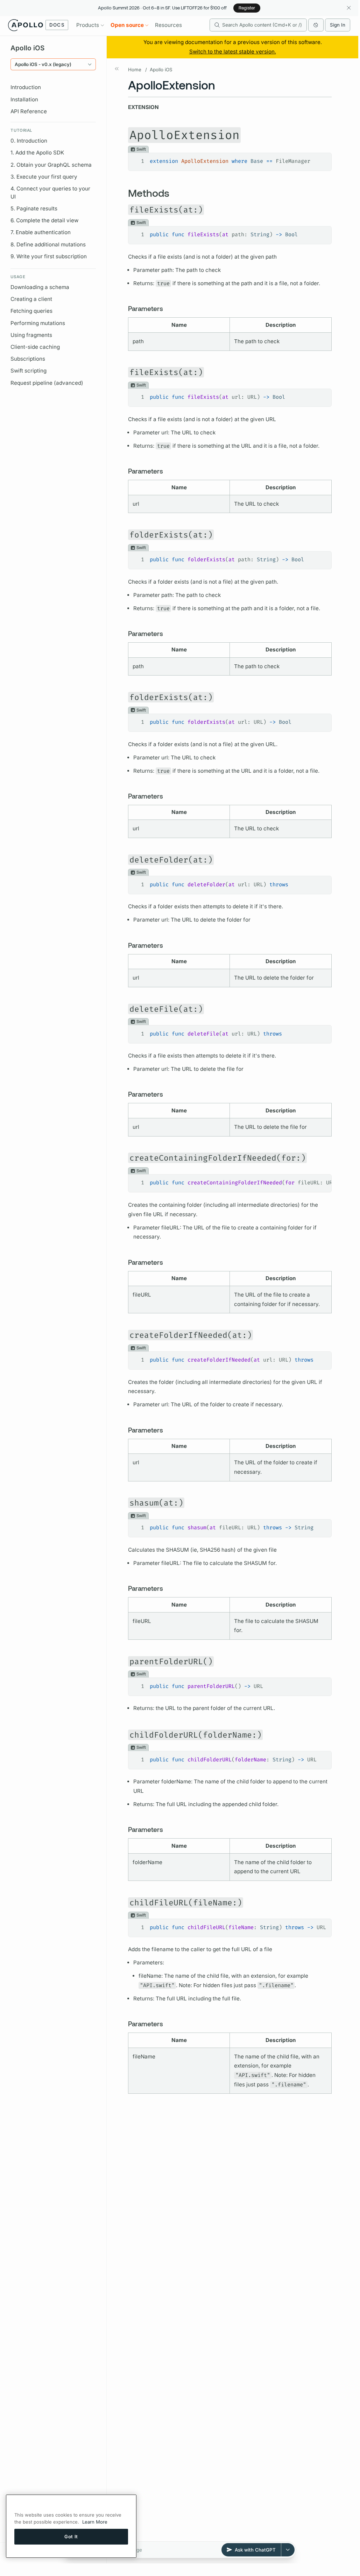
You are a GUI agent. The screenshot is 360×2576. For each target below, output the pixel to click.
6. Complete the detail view (44, 220)
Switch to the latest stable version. (233, 52)
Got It (71, 2537)
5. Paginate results (34, 208)
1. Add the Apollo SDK (37, 153)
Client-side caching (35, 347)
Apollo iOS (161, 70)
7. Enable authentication (41, 232)
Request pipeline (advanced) (47, 383)
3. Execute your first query (44, 177)
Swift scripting (29, 371)
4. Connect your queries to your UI (50, 193)
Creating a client (31, 299)
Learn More (95, 2522)
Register (247, 8)
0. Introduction (29, 141)
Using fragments (31, 335)
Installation (24, 99)
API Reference (29, 111)
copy (321, 159)
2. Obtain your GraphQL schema (51, 165)
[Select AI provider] (288, 2550)
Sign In (338, 25)
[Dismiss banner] (349, 8)
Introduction (26, 87)
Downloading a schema (40, 287)
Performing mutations (38, 323)
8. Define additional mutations (48, 244)
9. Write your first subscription (49, 256)
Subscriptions (28, 359)
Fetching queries (31, 311)
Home (135, 70)
